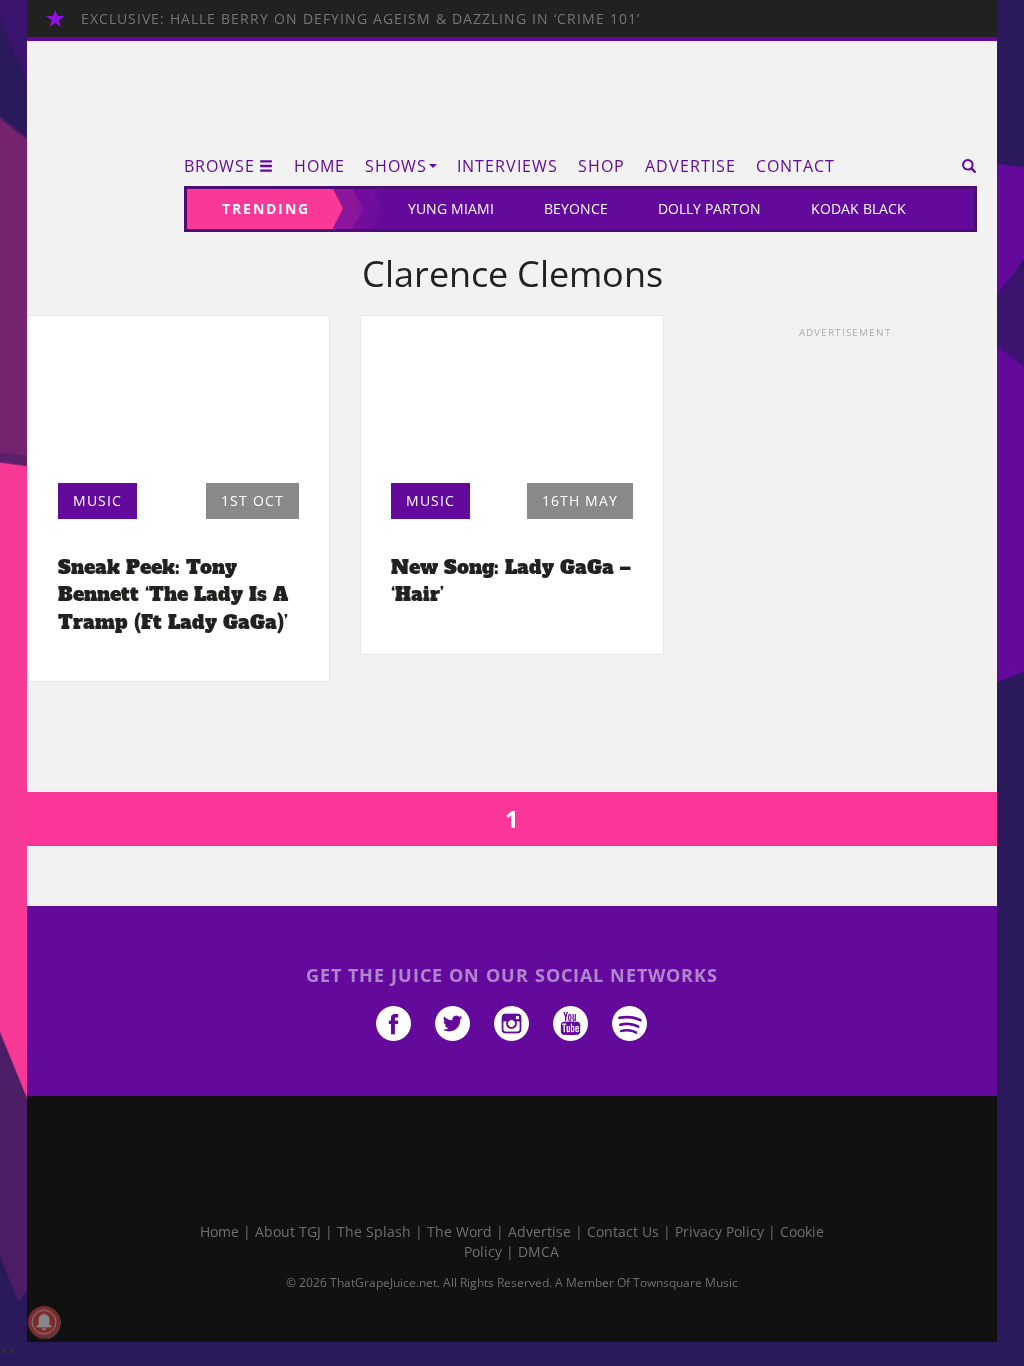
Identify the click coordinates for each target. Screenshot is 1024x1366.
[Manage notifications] (44, 1322)
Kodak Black (858, 208)
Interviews (507, 166)
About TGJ (288, 1231)
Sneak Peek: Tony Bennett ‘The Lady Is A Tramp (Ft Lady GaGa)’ (173, 594)
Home (319, 166)
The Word (459, 1231)
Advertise (690, 166)
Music (97, 500)
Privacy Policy (719, 1231)
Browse (219, 166)
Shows (396, 166)
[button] (962, 166)
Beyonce (576, 208)
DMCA (538, 1251)
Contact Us (623, 1231)
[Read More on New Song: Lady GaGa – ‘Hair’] (511, 405)
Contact (795, 166)
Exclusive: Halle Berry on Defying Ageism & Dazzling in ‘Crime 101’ (360, 18)
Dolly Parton (709, 208)
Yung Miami (451, 208)
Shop (601, 166)
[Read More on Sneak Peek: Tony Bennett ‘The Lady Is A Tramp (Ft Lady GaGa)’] (178, 405)
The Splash (374, 1231)
